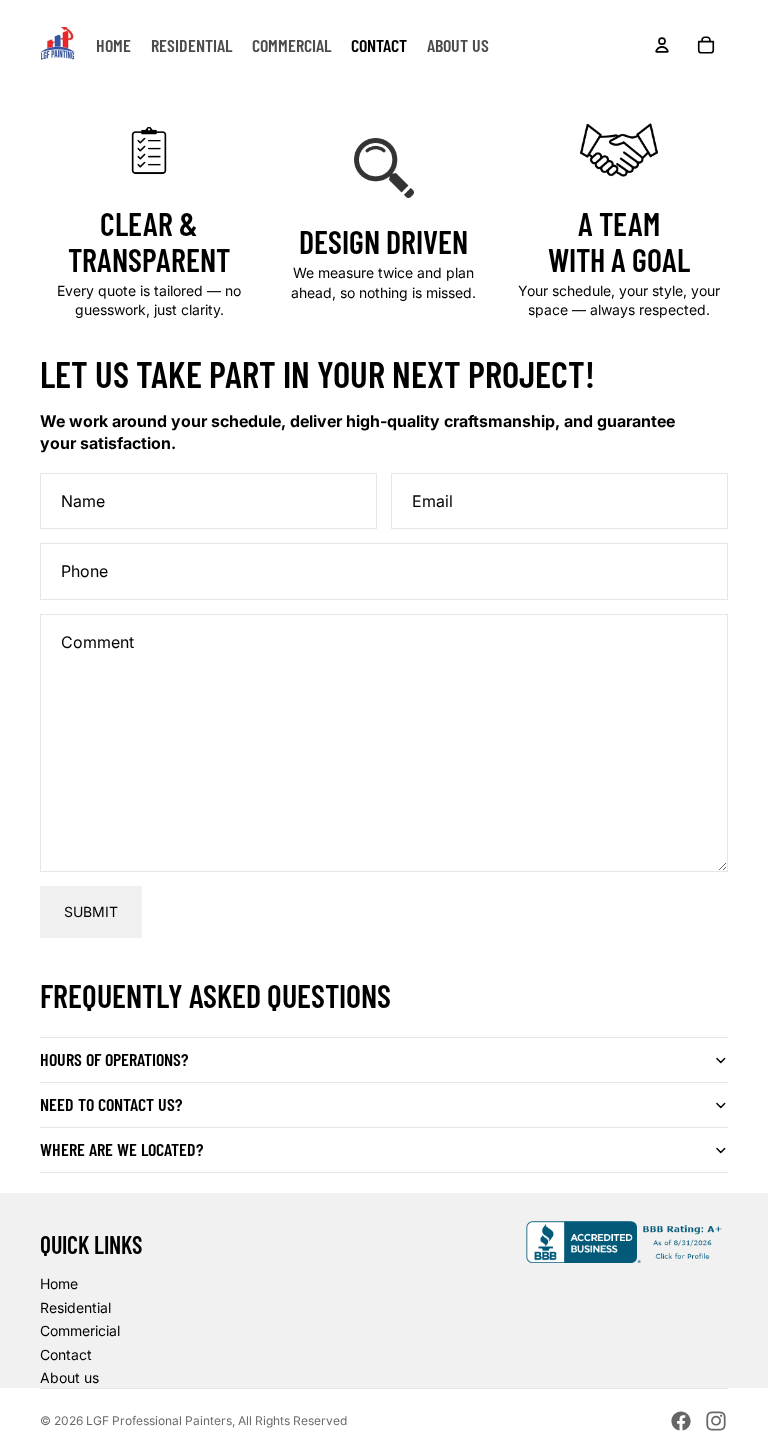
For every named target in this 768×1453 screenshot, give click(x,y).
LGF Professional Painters (159, 1420)
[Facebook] (681, 1421)
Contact (66, 1354)
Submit (91, 911)
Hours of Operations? (114, 1059)
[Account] (662, 45)
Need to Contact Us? (111, 1104)
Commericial (80, 1330)
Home (59, 1283)
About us (69, 1377)
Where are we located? (121, 1149)
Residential (75, 1307)
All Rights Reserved (292, 1420)
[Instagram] (716, 1421)
